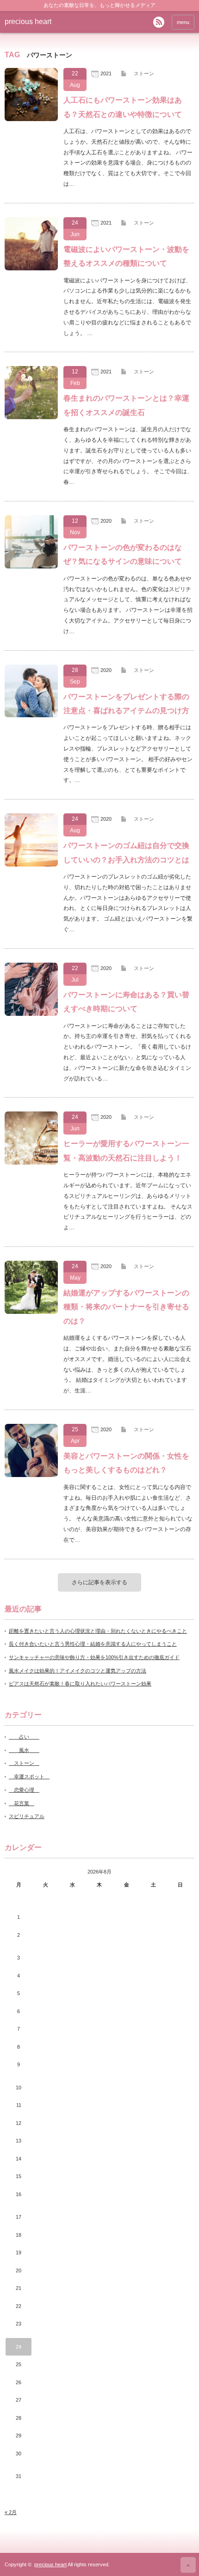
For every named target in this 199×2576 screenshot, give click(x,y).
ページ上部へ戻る (188, 2565)
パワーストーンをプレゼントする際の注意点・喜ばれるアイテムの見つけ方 (126, 704)
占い (24, 1737)
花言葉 (22, 1803)
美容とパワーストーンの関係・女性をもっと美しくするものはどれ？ (126, 1463)
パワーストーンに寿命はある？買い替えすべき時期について (126, 1002)
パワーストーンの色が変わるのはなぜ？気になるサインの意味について (123, 554)
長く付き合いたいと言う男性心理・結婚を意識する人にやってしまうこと (93, 1644)
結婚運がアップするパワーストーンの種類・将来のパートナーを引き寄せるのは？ (126, 1307)
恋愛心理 (24, 1790)
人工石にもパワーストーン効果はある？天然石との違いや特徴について (123, 107)
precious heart (28, 21)
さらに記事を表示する (99, 1582)
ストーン (144, 73)
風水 (24, 1750)
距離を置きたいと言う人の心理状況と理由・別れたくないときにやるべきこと (98, 1631)
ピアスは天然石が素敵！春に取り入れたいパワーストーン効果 (80, 1684)
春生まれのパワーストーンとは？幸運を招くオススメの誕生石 (126, 405)
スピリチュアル (27, 1816)
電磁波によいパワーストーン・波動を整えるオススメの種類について (126, 256)
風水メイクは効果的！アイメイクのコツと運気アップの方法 (78, 1671)
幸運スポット (29, 1776)
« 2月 (11, 2512)
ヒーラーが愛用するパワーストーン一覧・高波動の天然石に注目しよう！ (126, 1151)
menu (183, 22)
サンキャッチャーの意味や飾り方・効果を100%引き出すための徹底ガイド (94, 1657)
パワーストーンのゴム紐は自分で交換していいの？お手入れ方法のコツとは (126, 852)
